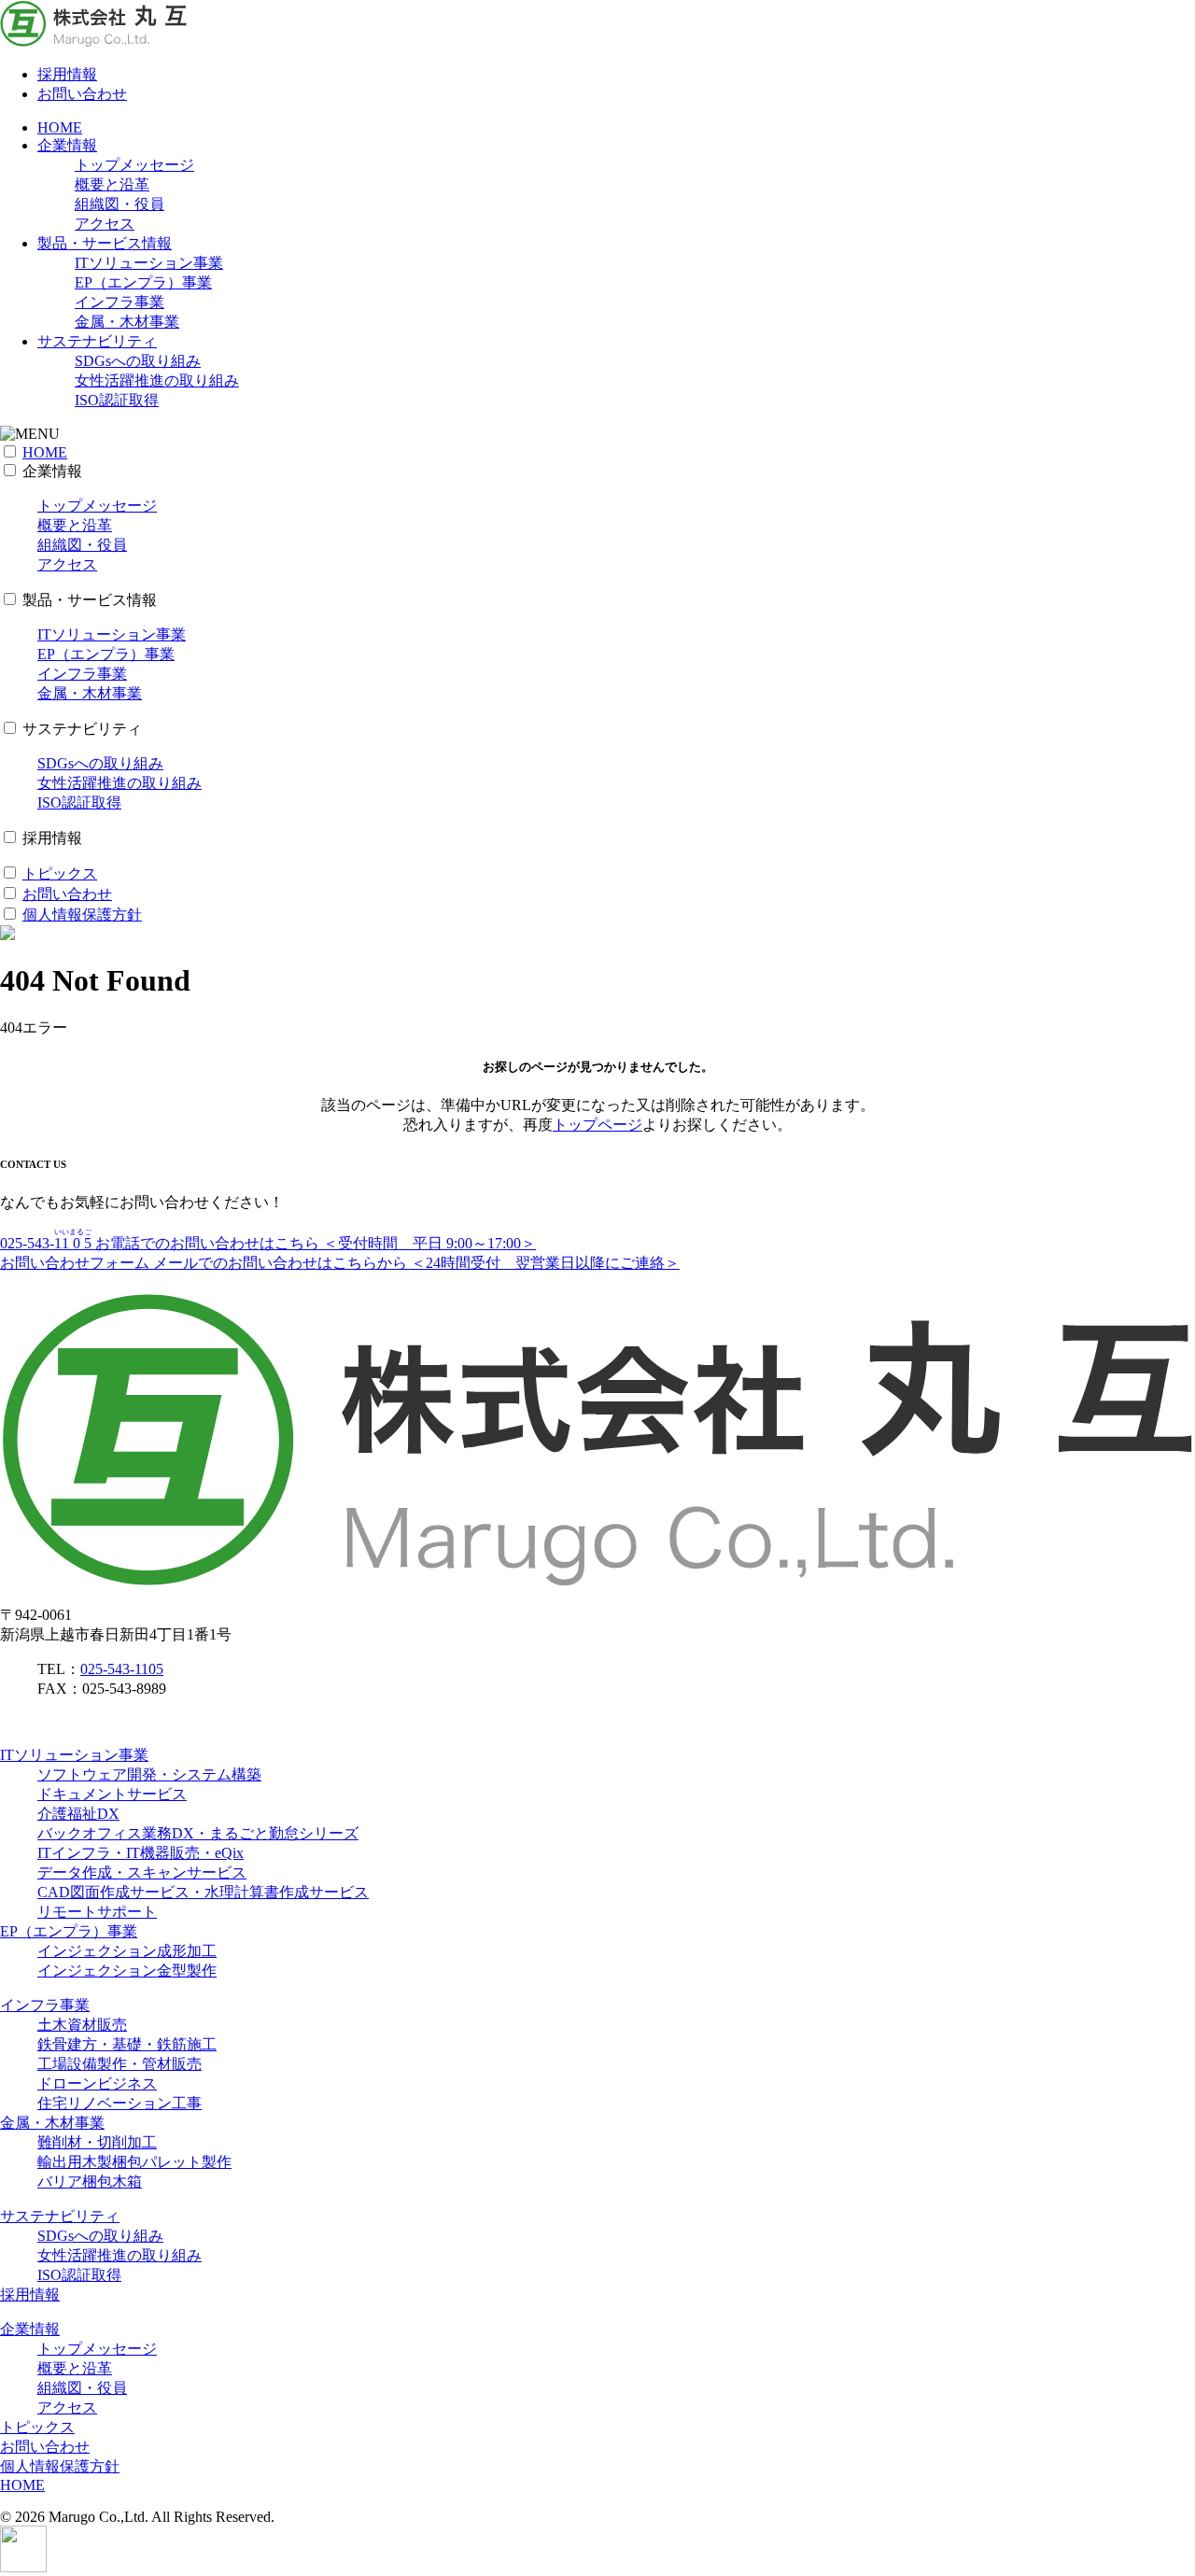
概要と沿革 (112, 184)
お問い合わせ (82, 94)
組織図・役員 (119, 204)
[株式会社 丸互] (93, 42)
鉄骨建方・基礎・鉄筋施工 (127, 2044)
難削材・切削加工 (97, 2142)
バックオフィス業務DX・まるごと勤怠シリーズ (198, 1833)
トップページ (597, 1125)
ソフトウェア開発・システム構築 (149, 1774)
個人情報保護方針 (82, 915)
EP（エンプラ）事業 (143, 282)
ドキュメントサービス (112, 1794)
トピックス (60, 873)
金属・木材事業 (127, 322)
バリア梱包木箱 (90, 2182)
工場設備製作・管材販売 (119, 2064)
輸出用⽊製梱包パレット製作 (134, 2162)
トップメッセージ (134, 165)
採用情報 (67, 74)
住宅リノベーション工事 (119, 2103)
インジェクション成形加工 (127, 1951)
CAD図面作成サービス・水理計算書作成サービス (203, 1892)
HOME (60, 127)
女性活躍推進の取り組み (157, 380)
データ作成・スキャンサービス (142, 1872)
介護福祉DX (78, 1814)
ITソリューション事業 (149, 263)
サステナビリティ (97, 341)
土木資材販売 (82, 2025)
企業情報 (67, 145)
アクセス (105, 224)
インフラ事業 (119, 302)
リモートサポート (97, 1912)
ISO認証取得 (117, 400)
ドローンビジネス (97, 2083)
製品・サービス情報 (105, 243)
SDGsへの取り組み (138, 361)
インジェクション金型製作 (127, 1971)
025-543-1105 (122, 1669)
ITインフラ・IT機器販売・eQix (141, 1853)
